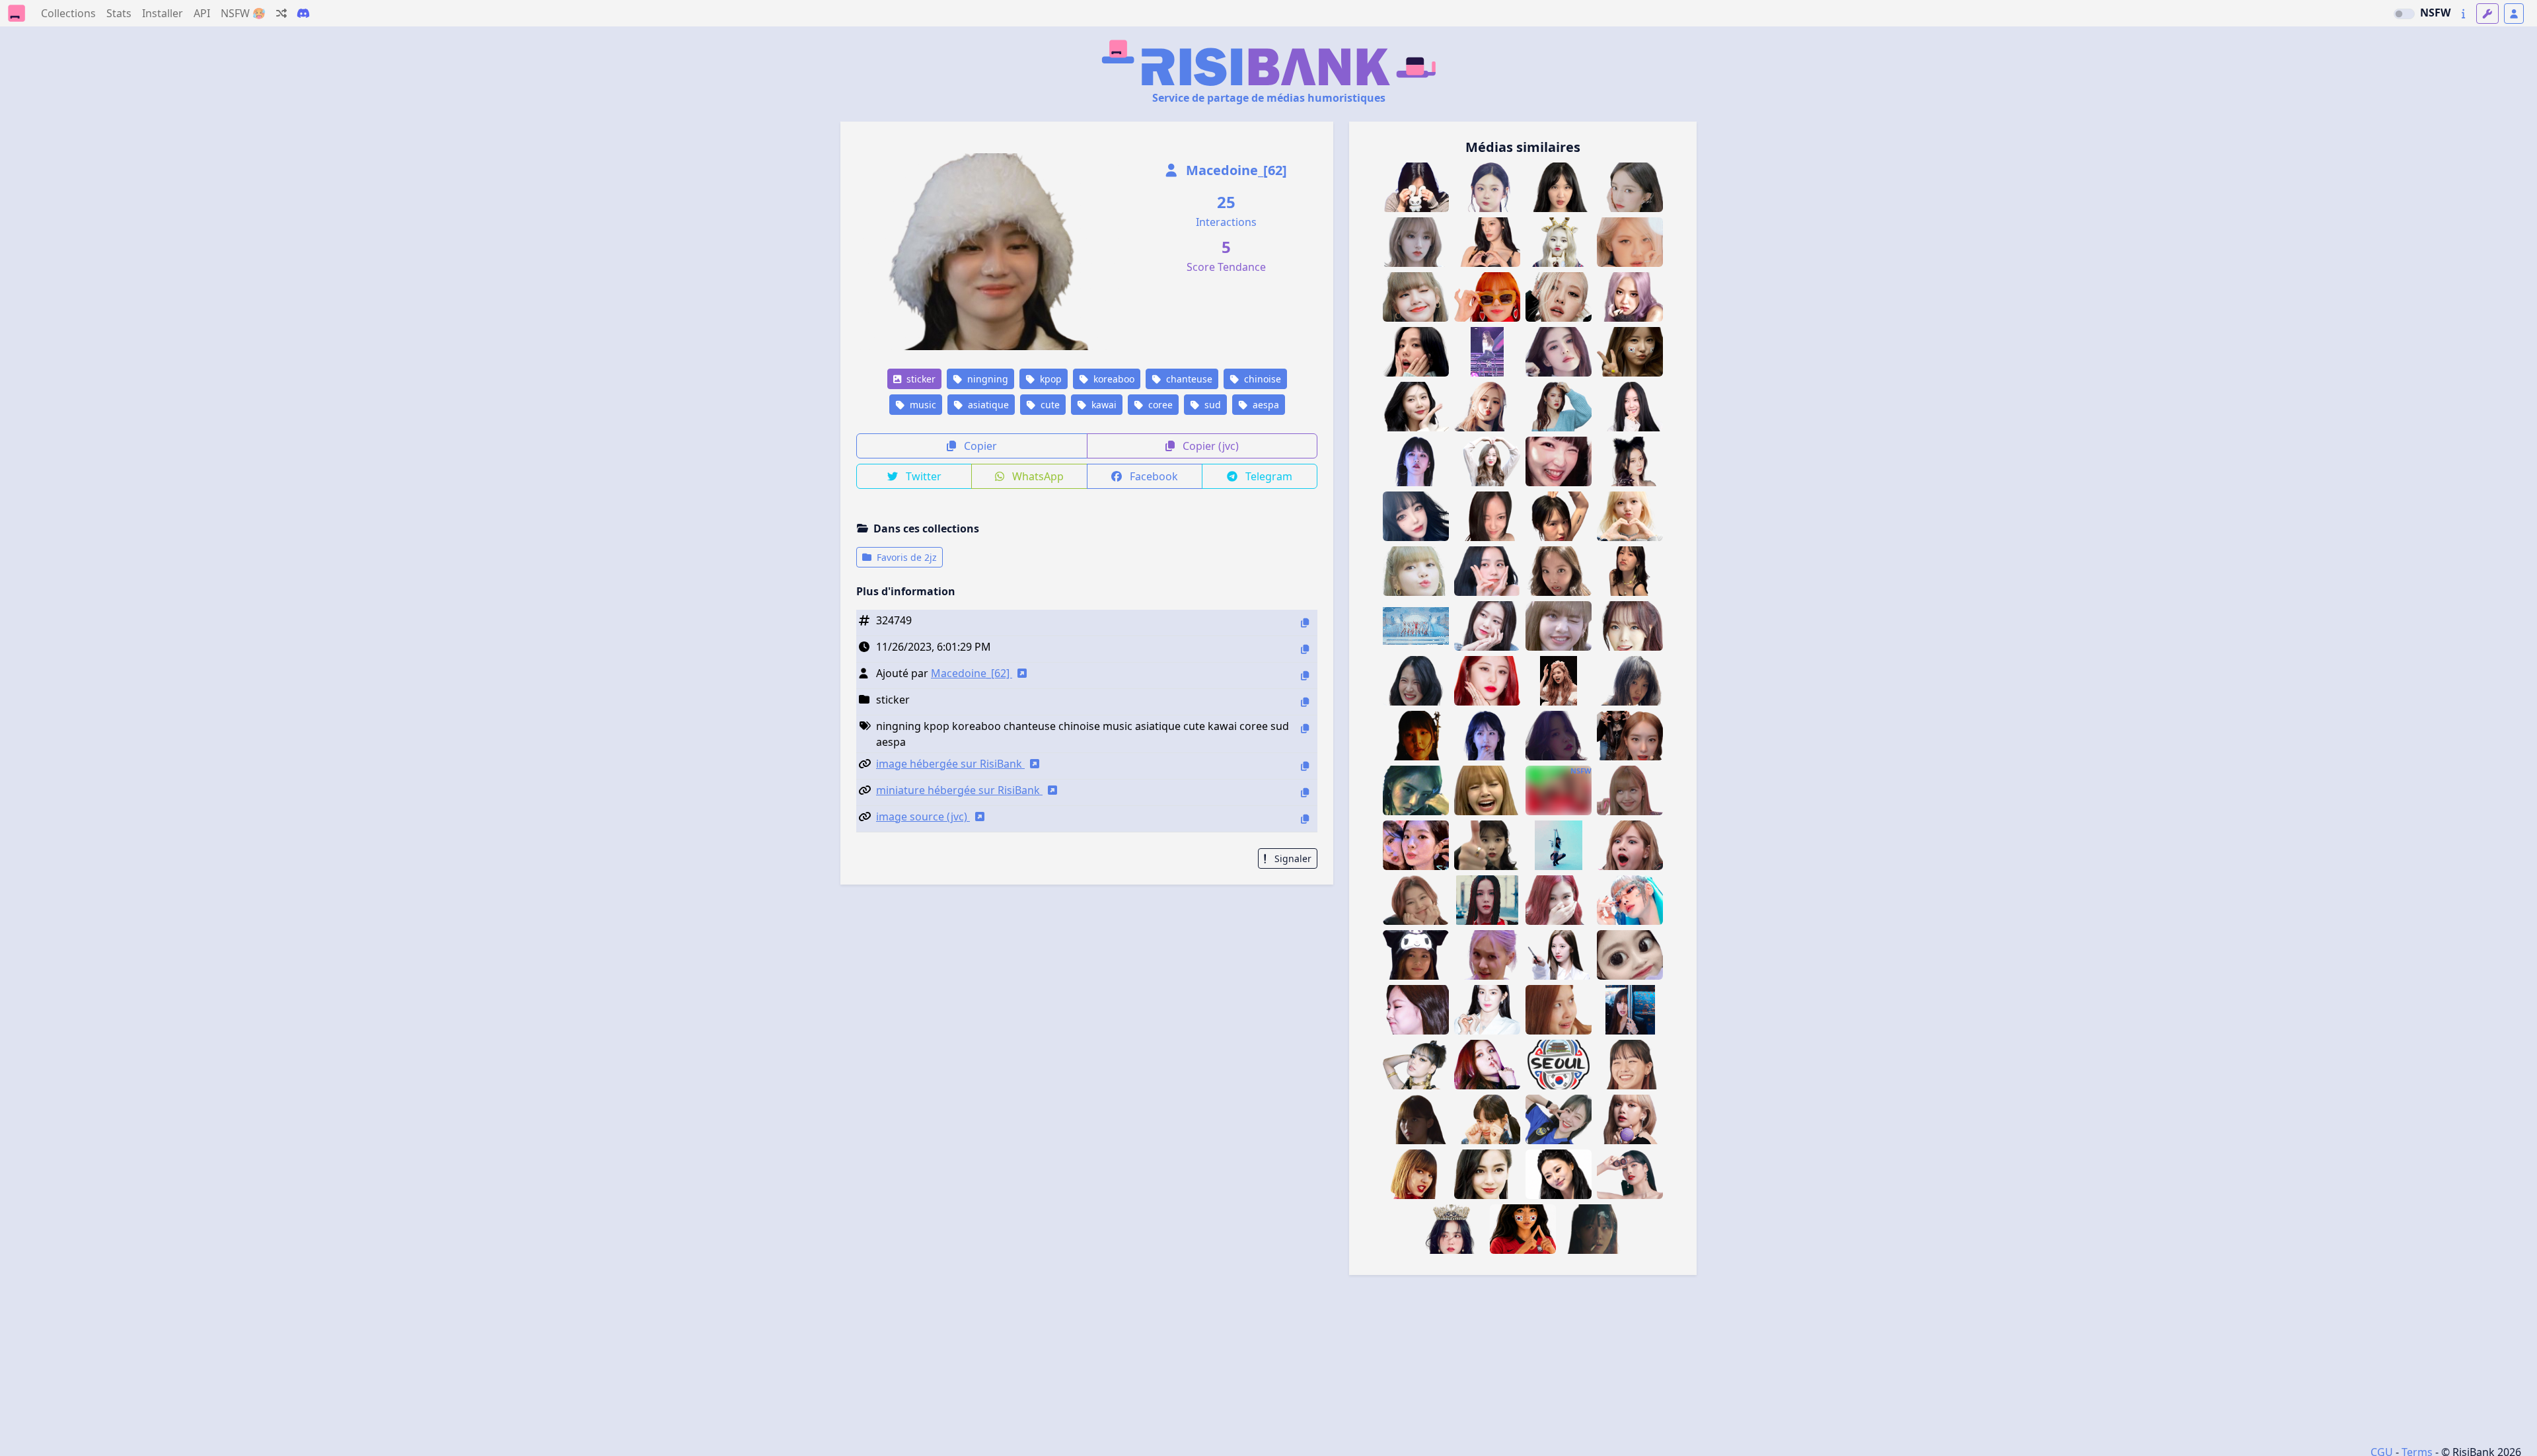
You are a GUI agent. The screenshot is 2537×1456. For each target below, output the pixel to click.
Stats (119, 13)
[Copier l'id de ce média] (1305, 623)
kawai (1103, 405)
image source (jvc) (923, 817)
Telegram (1268, 476)
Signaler (1292, 858)
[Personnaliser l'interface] (2487, 14)
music (922, 405)
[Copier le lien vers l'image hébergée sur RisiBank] (1305, 766)
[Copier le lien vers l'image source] (1305, 819)
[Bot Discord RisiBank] (303, 13)
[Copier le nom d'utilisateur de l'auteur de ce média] (1305, 675)
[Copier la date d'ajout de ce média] (1305, 649)
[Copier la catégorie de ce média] (1305, 702)
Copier (979, 446)
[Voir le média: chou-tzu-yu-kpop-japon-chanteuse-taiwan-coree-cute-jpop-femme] (1559, 1174)
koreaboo (1113, 379)
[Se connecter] (2514, 14)
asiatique (987, 405)
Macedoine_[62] (1235, 170)
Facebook (1153, 476)
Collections (68, 13)
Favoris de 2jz (905, 557)
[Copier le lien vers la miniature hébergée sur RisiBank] (1305, 792)
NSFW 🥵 (243, 13)
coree (1159, 405)
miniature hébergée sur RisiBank (959, 790)
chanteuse (1188, 379)
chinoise (1261, 379)
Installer (163, 13)
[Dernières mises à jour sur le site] (2463, 14)
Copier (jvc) (1209, 446)
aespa (1265, 405)
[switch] (2404, 14)
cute (1049, 405)
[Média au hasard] (281, 13)
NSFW (2435, 13)
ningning (986, 379)
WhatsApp (1037, 476)
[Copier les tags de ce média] (1305, 728)
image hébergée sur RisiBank (950, 764)
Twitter (922, 476)
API (202, 13)
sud (1211, 405)
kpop (1049, 379)
